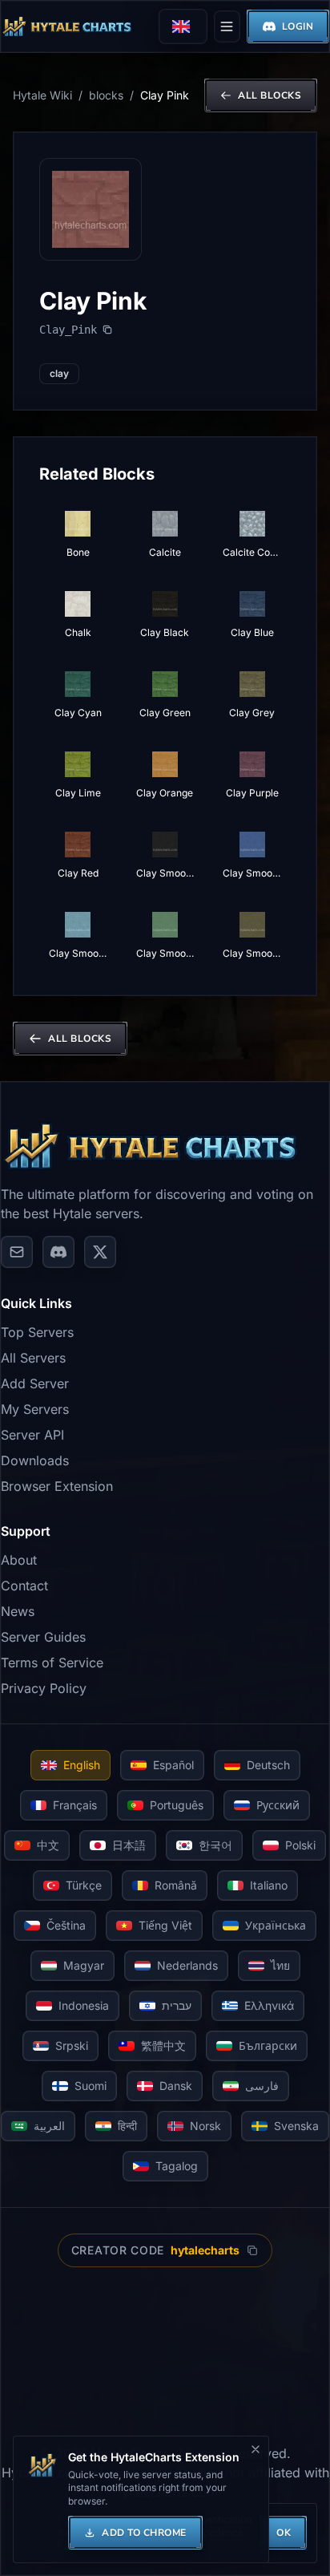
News (18, 1611)
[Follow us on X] (100, 1252)
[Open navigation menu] (227, 26)
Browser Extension (57, 1486)
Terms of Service (52, 1663)
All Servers (33, 1358)
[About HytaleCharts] (17, 1252)
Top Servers (37, 1332)
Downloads (35, 1460)
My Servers (35, 1409)
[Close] (256, 2449)
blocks (106, 95)
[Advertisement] (165, 2355)
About (19, 1560)
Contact (24, 1586)
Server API (32, 1435)
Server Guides (43, 1637)
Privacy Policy (44, 1688)
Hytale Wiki (42, 95)
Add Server (35, 1383)
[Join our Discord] (58, 1252)
